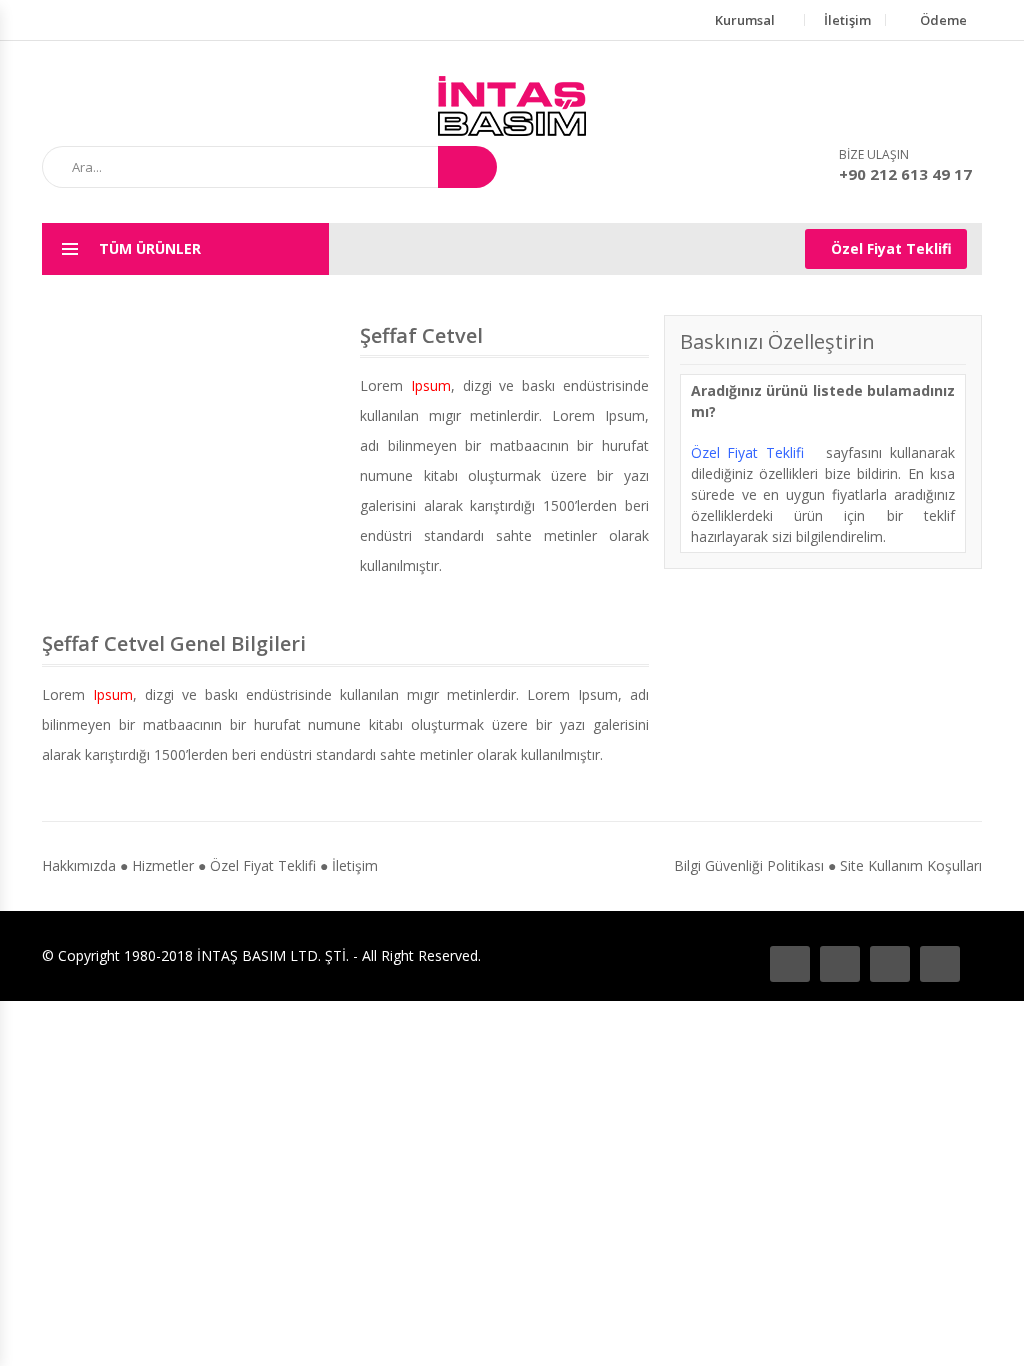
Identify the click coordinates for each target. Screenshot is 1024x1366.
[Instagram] (890, 964)
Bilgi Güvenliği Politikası (749, 865)
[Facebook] (790, 964)
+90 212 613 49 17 (905, 174)
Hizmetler (163, 865)
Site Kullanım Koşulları (911, 865)
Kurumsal (745, 20)
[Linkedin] (940, 964)
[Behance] (840, 964)
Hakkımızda (79, 865)
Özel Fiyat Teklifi (891, 248)
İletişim (847, 20)
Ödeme (943, 20)
